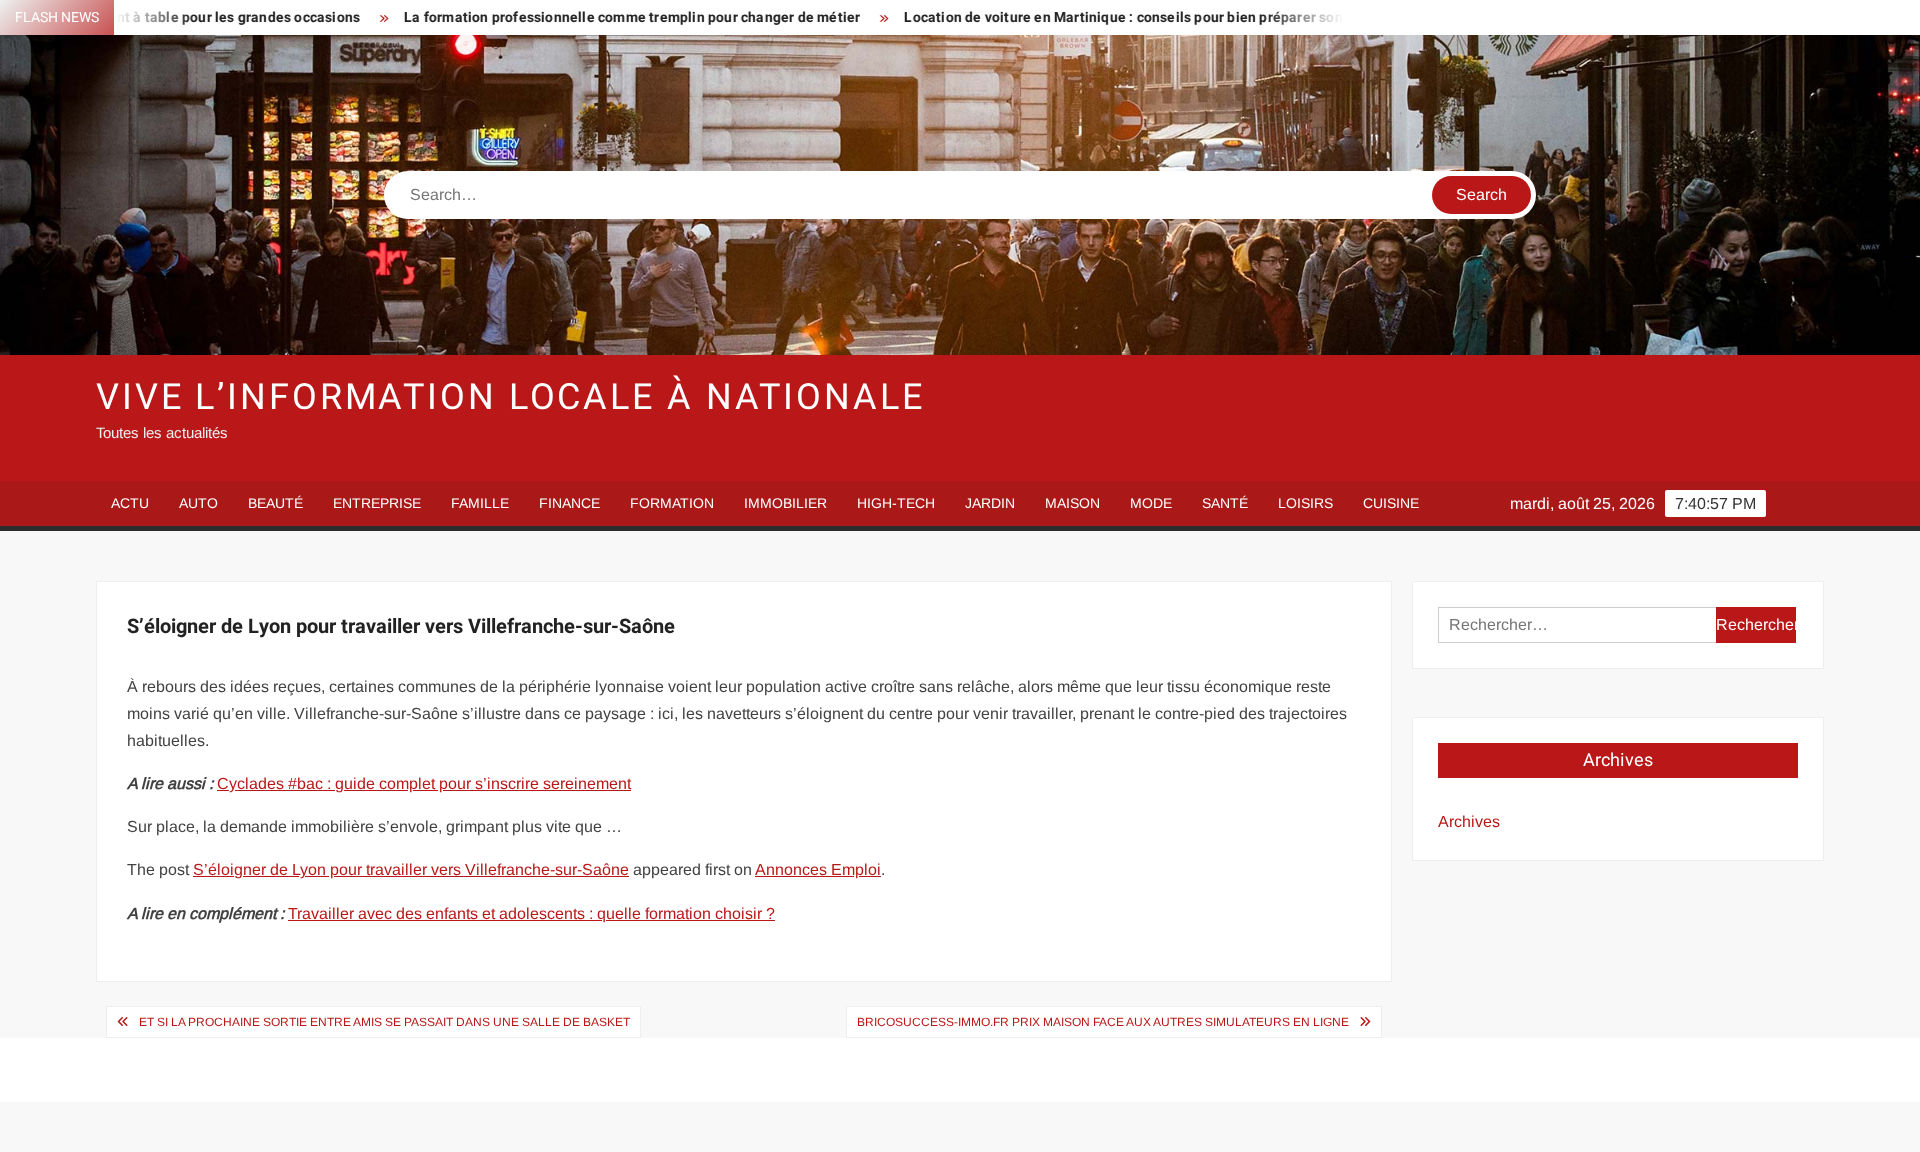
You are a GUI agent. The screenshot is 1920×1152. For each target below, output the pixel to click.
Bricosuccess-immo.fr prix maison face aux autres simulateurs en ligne (1103, 1022)
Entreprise (377, 503)
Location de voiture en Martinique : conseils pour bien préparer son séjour (1066, 17)
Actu (130, 503)
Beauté (275, 503)
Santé (1225, 503)
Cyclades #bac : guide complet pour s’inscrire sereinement (424, 783)
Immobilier (785, 503)
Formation (672, 503)
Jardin (990, 503)
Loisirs (1305, 503)
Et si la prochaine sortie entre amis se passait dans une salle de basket (384, 1022)
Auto (198, 503)
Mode (1151, 503)
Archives (1469, 821)
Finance (569, 503)
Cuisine (1391, 503)
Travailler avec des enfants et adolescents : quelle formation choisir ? (531, 913)
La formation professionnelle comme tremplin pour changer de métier (553, 17)
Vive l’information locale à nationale (510, 397)
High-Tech (896, 503)
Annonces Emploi (818, 869)
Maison (1072, 503)
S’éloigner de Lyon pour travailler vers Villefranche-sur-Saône (411, 869)
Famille (480, 503)
